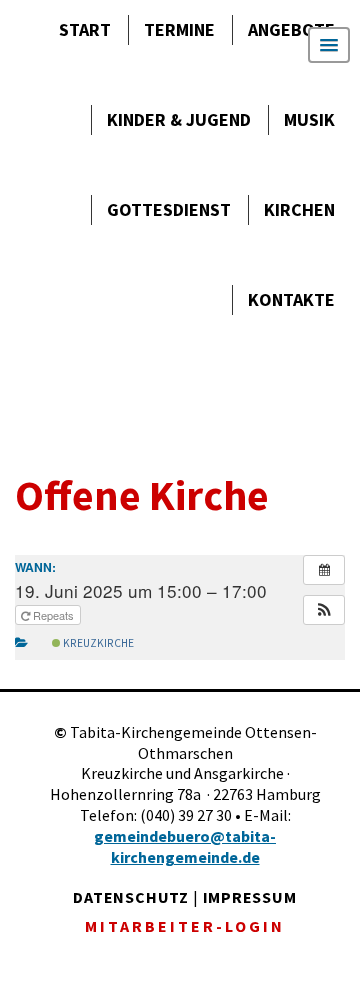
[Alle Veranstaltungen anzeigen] (324, 570)
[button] (324, 610)
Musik (309, 119)
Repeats (53, 615)
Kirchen (299, 209)
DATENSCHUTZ (131, 897)
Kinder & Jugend (179, 119)
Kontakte (291, 299)
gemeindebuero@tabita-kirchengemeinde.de (185, 846)
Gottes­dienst (169, 209)
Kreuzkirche (97, 643)
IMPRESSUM (250, 897)
